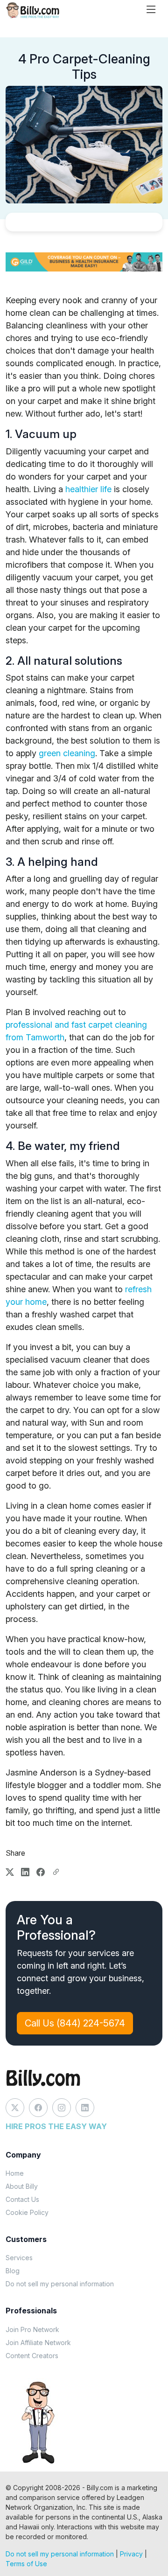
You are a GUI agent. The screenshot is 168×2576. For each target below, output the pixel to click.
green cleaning (67, 753)
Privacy (131, 2554)
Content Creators (32, 2356)
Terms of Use (26, 2564)
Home (15, 2173)
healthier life (88, 489)
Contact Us (22, 2199)
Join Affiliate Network (38, 2343)
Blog (13, 2271)
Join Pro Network (32, 2329)
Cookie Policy (27, 2212)
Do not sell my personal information (60, 2284)
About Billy (22, 2186)
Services (19, 2258)
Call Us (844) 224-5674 (75, 2023)
